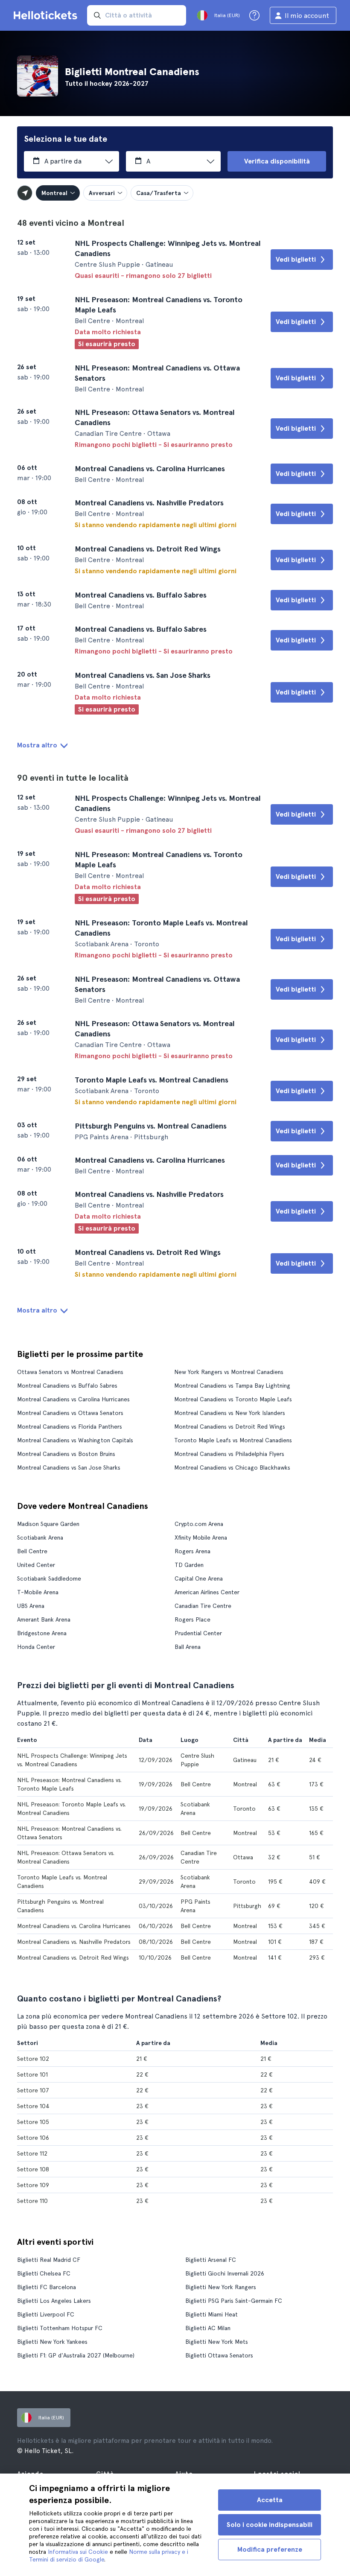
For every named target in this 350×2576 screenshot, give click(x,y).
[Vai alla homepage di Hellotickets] (47, 15)
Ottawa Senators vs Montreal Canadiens (70, 1372)
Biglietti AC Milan (208, 2328)
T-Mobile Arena (38, 1592)
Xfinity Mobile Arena (201, 1537)
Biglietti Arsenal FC (211, 2260)
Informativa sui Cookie (78, 2552)
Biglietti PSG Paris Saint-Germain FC (234, 2301)
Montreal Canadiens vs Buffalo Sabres (67, 1386)
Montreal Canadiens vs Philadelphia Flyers (229, 1454)
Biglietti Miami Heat (211, 2314)
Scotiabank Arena (40, 1537)
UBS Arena (31, 1606)
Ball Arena (188, 1647)
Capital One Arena (199, 1578)
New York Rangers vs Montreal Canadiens (229, 1372)
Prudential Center (198, 1633)
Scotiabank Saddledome (49, 1578)
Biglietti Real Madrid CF (49, 2260)
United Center (36, 1565)
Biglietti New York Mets (217, 2342)
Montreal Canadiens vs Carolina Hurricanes (73, 1399)
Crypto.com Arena (199, 1524)
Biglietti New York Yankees (52, 2342)
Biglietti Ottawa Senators (219, 2355)
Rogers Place (192, 1619)
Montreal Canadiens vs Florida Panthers (70, 1427)
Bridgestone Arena (42, 1633)
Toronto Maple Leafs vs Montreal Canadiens (233, 1440)
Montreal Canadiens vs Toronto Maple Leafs (233, 1399)
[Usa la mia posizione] (25, 193)
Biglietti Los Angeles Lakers (54, 2301)
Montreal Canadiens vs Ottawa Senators (70, 1413)
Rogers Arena (192, 1551)
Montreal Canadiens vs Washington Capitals (75, 1440)
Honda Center (36, 1647)
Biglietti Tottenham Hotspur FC (60, 2328)
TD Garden (189, 1565)
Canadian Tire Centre (203, 1606)
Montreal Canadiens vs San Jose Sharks (69, 1467)
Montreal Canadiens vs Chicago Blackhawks (232, 1467)
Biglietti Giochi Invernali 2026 (225, 2273)
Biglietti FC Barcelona (47, 2287)
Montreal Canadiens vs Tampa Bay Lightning (232, 1386)
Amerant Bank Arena (44, 1619)
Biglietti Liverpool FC (46, 2314)
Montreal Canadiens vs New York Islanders (230, 1413)
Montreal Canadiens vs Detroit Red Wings (230, 1427)
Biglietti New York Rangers (221, 2287)
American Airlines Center (207, 1592)
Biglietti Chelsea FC (44, 2273)
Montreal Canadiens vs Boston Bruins (66, 1454)
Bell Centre (32, 1551)
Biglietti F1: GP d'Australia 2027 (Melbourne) (76, 2355)
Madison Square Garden (48, 1524)
